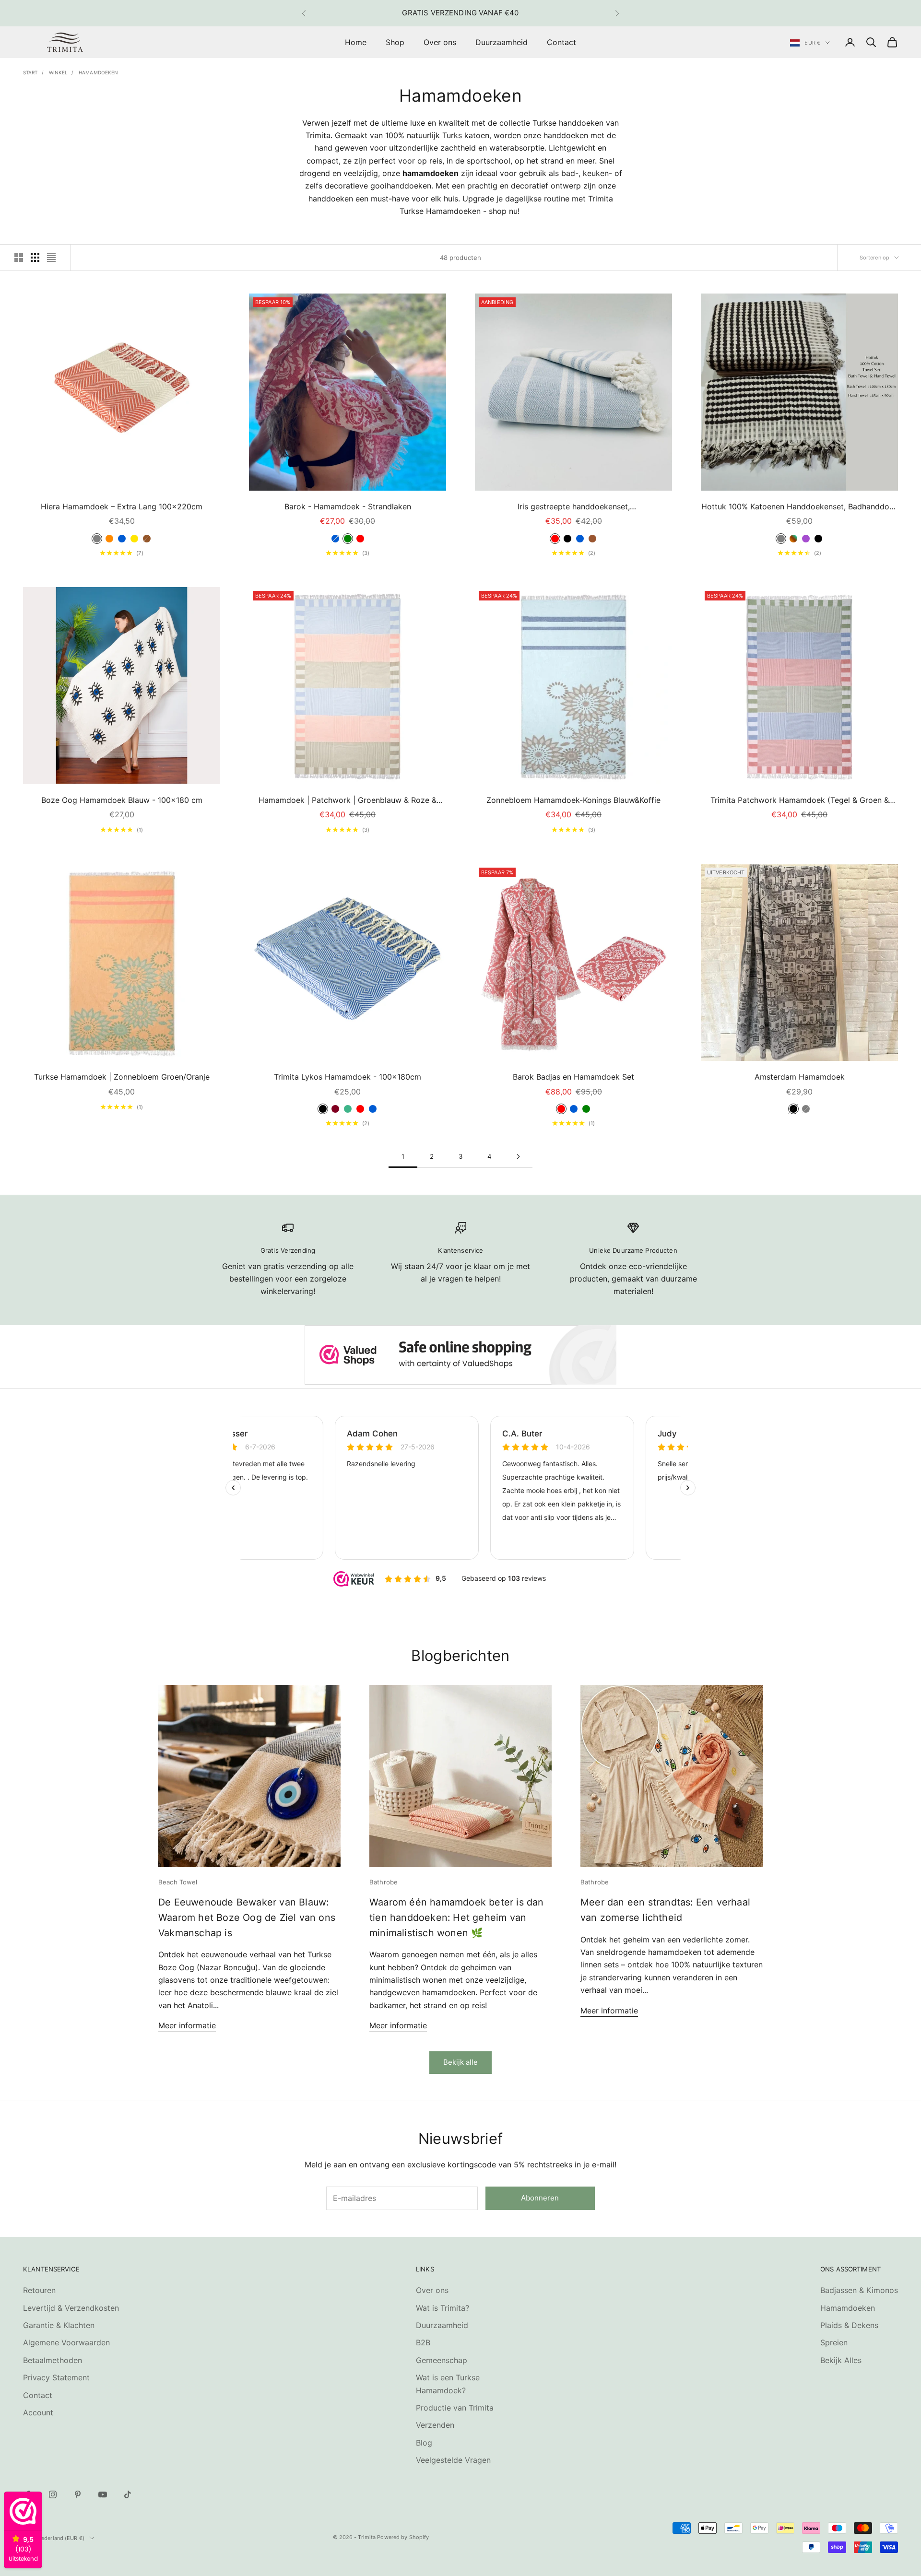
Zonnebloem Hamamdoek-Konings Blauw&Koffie (573, 800)
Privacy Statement (56, 2377)
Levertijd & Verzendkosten (71, 2308)
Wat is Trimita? (443, 2308)
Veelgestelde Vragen (453, 2460)
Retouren (39, 2290)
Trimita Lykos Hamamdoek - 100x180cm (348, 1077)
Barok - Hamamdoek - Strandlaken (348, 506)
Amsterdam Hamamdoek (800, 1077)
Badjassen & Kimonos (859, 2290)
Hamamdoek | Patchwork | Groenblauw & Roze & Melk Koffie (348, 801)
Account (38, 2412)
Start (30, 72)
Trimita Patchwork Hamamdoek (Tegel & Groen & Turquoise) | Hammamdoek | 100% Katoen (800, 801)
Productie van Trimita (455, 2408)
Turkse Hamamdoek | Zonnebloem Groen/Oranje (122, 1077)
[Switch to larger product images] (19, 258)
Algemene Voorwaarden (66, 2342)
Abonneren (540, 2198)
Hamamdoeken (98, 72)
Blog (424, 2443)
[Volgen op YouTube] (103, 2494)
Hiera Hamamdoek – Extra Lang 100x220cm (122, 506)
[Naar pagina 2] (518, 1157)
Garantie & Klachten (59, 2325)
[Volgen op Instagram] (53, 2494)
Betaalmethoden (53, 2360)
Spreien (834, 2342)
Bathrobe (384, 1882)
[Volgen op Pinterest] (78, 2494)
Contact (561, 42)
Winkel (59, 72)
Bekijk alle (460, 2062)
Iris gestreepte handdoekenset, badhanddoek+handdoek (574, 507)
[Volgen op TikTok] (128, 2494)
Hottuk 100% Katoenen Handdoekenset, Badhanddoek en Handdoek (800, 507)
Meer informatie (187, 2025)
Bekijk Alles (841, 2360)
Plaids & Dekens (849, 2325)
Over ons (440, 42)
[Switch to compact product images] (51, 258)
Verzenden (435, 2425)
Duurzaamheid (502, 42)
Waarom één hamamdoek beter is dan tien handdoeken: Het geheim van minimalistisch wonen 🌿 (457, 1917)
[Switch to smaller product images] (35, 258)
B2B (423, 2342)
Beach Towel (178, 1882)
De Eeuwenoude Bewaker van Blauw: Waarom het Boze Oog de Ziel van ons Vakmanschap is (247, 1917)
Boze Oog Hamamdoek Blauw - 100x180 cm (122, 800)
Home (356, 42)
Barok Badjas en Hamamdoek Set (573, 1077)
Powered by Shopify (403, 2537)
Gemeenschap (442, 2360)
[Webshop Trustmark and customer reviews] (460, 1355)
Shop (395, 42)
